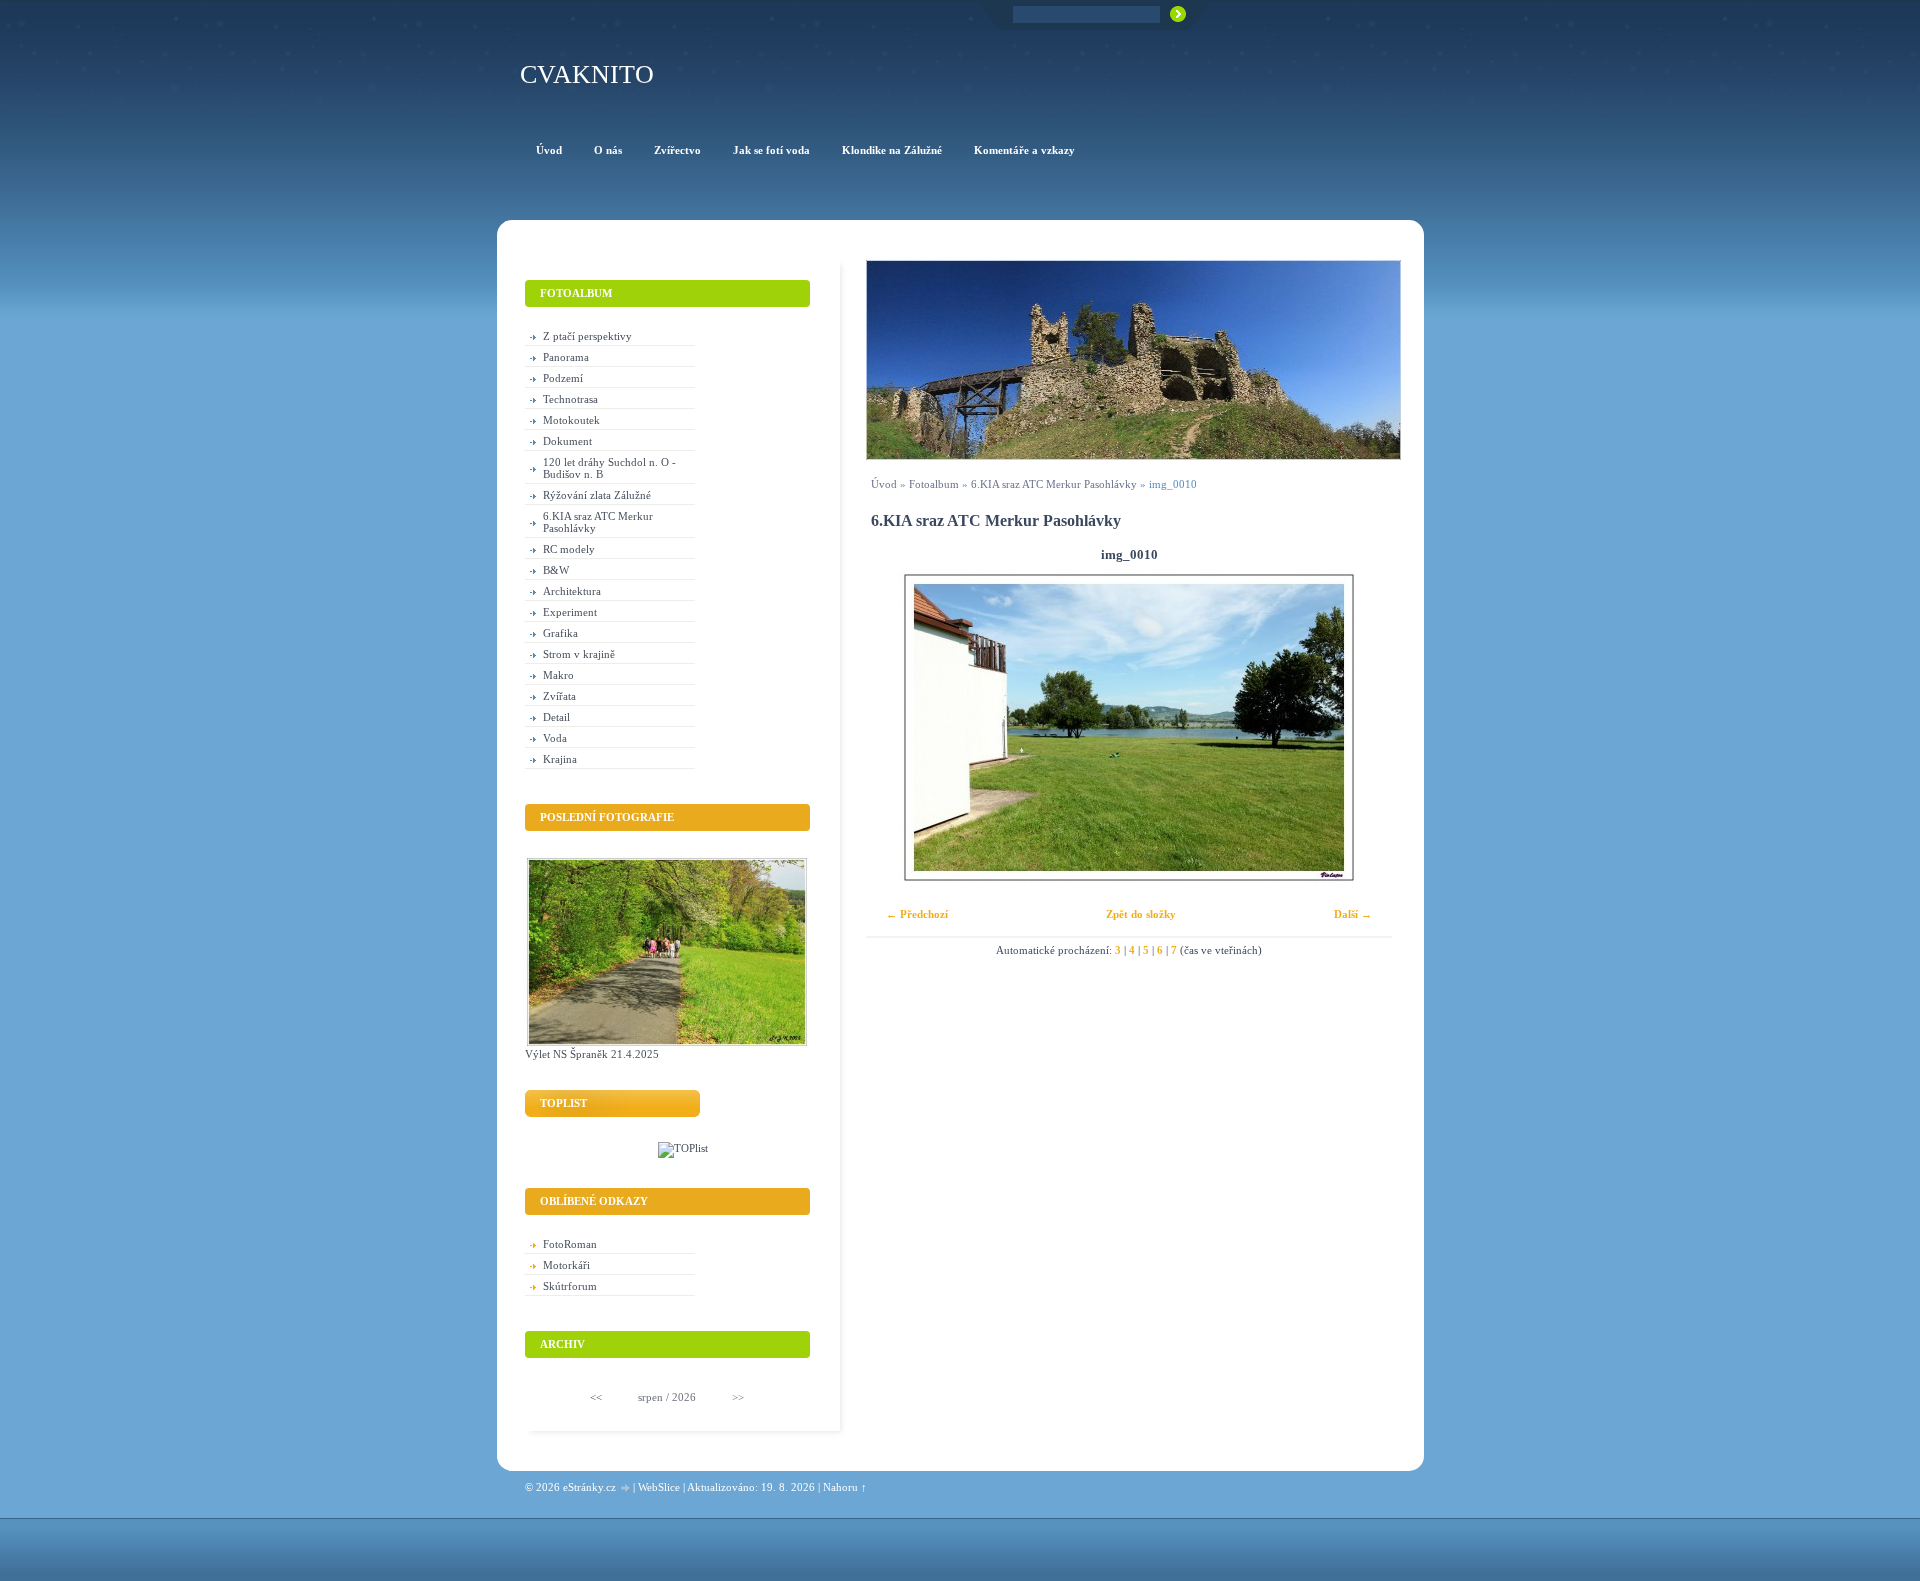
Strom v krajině (579, 654)
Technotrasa (570, 399)
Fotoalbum (934, 484)
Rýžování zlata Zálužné (597, 495)
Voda (555, 738)
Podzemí (563, 378)
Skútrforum (570, 1286)
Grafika (560, 633)
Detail (556, 717)
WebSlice (659, 1487)
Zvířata (559, 696)
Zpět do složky (1141, 914)
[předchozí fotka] (898, 727)
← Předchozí (917, 914)
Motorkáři (566, 1265)
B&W (556, 570)
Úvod (884, 484)
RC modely (569, 549)
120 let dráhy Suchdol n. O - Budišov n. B (609, 468)
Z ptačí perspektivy (587, 336)
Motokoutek (571, 420)
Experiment (570, 612)
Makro (558, 675)
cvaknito (587, 74)
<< (596, 1397)
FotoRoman (570, 1244)
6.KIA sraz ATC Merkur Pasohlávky (1054, 484)
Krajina (560, 759)
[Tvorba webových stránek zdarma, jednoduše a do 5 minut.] (626, 1488)
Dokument (567, 441)
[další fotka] (1359, 727)
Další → (1353, 914)
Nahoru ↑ (845, 1487)
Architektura (572, 591)
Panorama (566, 357)
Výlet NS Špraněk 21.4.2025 (592, 1054)
